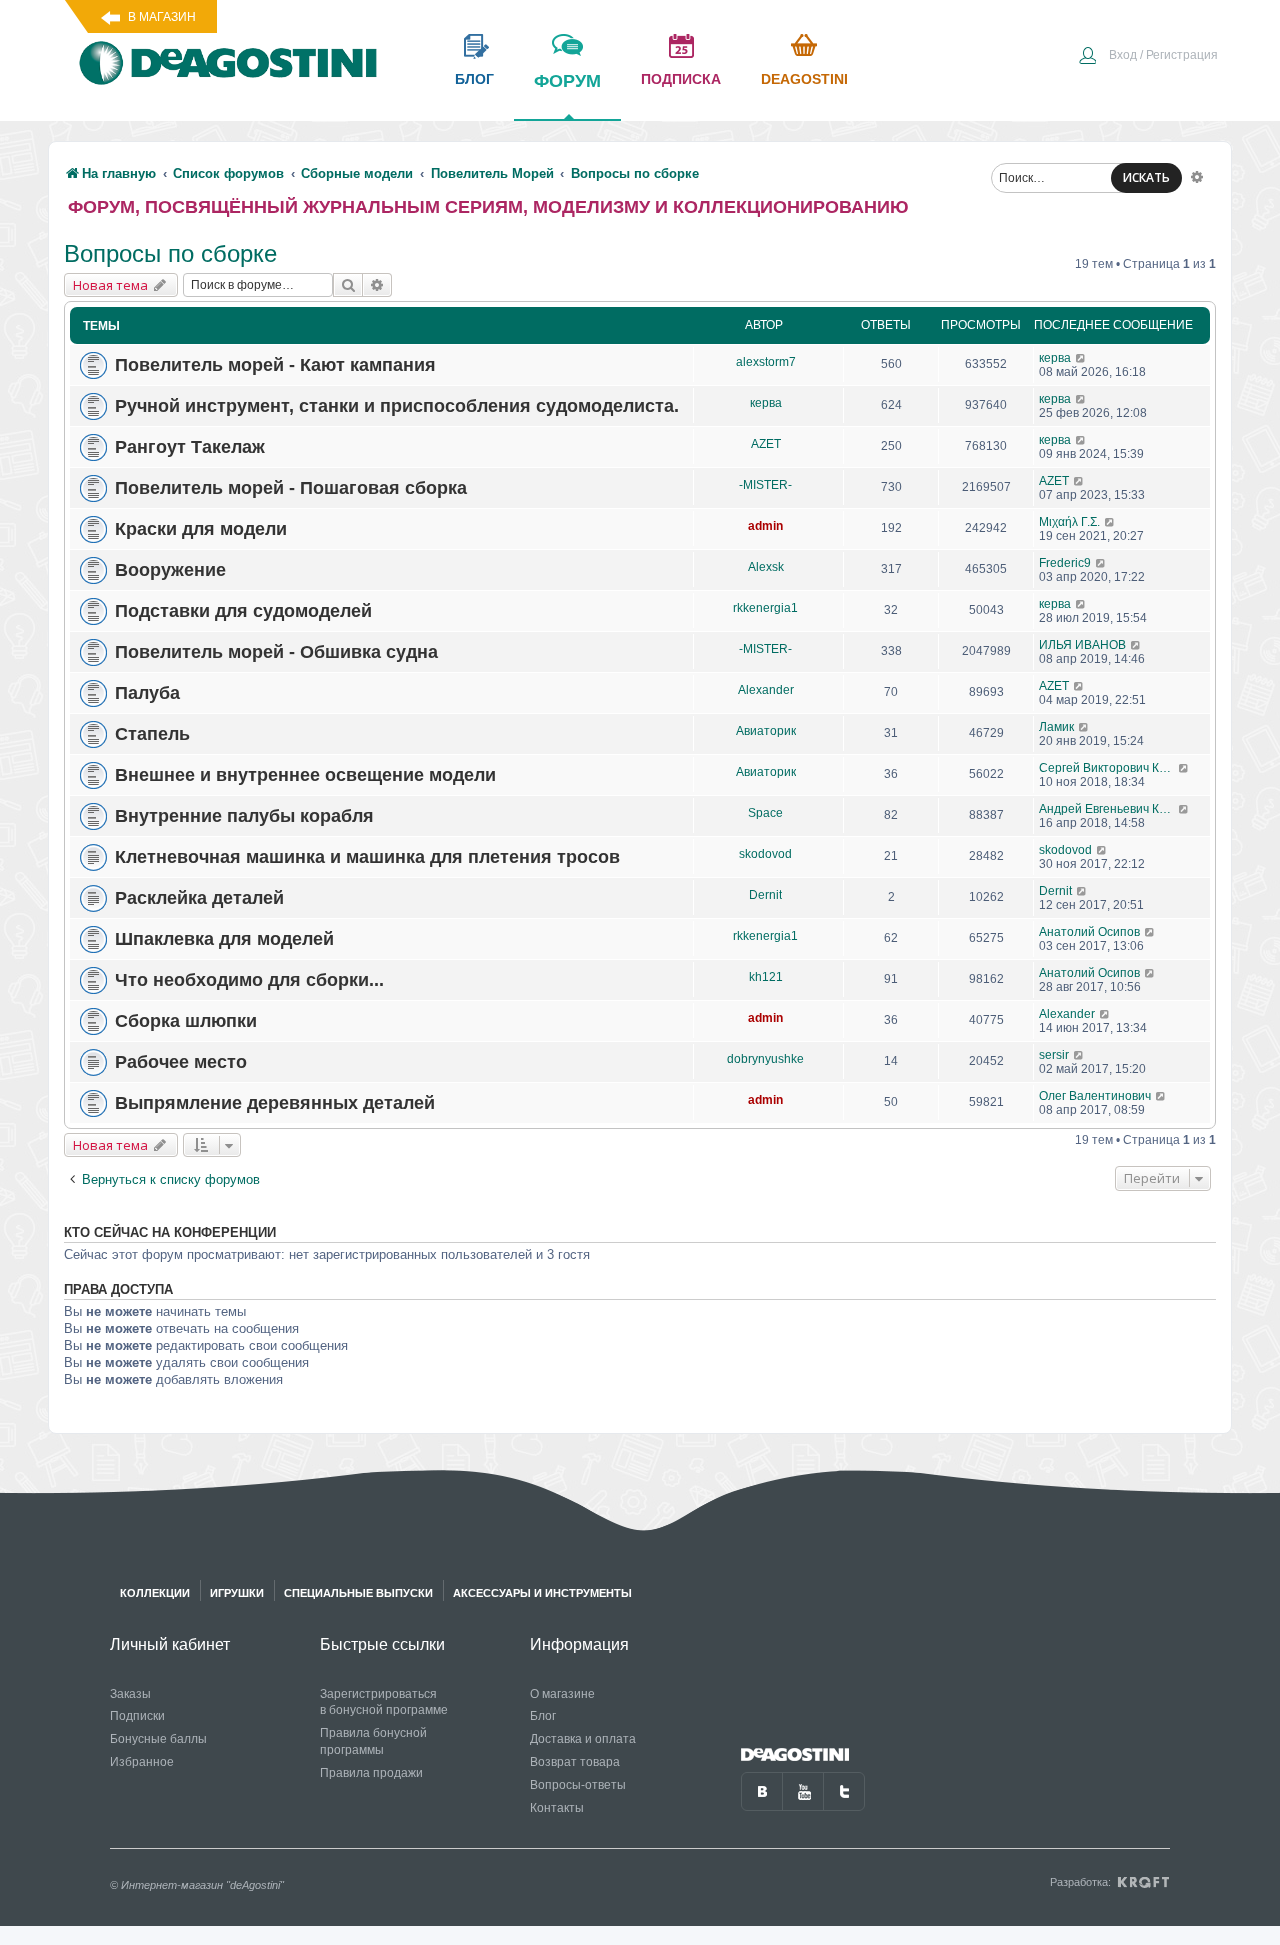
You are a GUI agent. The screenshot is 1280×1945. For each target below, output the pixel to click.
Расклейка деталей (199, 898)
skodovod (765, 854)
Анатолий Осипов (1089, 932)
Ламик (1056, 727)
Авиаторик (766, 731)
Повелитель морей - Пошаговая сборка (291, 488)
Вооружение (170, 570)
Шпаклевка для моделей (224, 939)
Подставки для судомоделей (243, 611)
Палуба (147, 693)
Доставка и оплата (583, 1739)
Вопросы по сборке (170, 253)
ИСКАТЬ (1146, 177)
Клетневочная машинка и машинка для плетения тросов (367, 857)
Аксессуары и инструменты (542, 1593)
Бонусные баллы (158, 1739)
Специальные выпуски (358, 1593)
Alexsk (766, 567)
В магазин (162, 17)
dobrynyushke (765, 1059)
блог (474, 79)
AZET (766, 444)
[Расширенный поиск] (1197, 176)
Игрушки (237, 1593)
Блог (543, 1716)
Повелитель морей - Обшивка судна (276, 652)
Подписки (137, 1716)
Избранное (142, 1762)
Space (765, 813)
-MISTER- (765, 485)
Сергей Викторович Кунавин (1108, 768)
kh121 (766, 977)
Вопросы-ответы (578, 1785)
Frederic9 (1065, 563)
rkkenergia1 (765, 608)
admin (765, 526)
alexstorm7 (766, 362)
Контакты (557, 1808)
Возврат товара (575, 1762)
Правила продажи (371, 1773)
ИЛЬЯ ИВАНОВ (1082, 645)
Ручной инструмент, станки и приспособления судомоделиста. (397, 406)
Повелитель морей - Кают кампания (275, 365)
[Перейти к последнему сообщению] (1081, 358)
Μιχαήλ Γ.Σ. (1069, 522)
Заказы (130, 1694)
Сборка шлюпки (186, 1021)
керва (1055, 358)
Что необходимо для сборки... (249, 980)
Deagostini (804, 79)
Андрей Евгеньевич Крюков (1108, 809)
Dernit (765, 895)
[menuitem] (1148, 57)
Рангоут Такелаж (190, 447)
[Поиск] (348, 285)
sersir (1054, 1055)
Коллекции (155, 1593)
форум (567, 81)
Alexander (766, 690)
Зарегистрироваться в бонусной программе (384, 1702)
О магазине (562, 1694)
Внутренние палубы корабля (244, 816)
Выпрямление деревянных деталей (275, 1103)
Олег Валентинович (1095, 1096)
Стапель (152, 734)
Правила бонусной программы (373, 1741)
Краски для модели (201, 529)
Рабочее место (181, 1062)
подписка (681, 79)
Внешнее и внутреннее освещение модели (305, 775)
